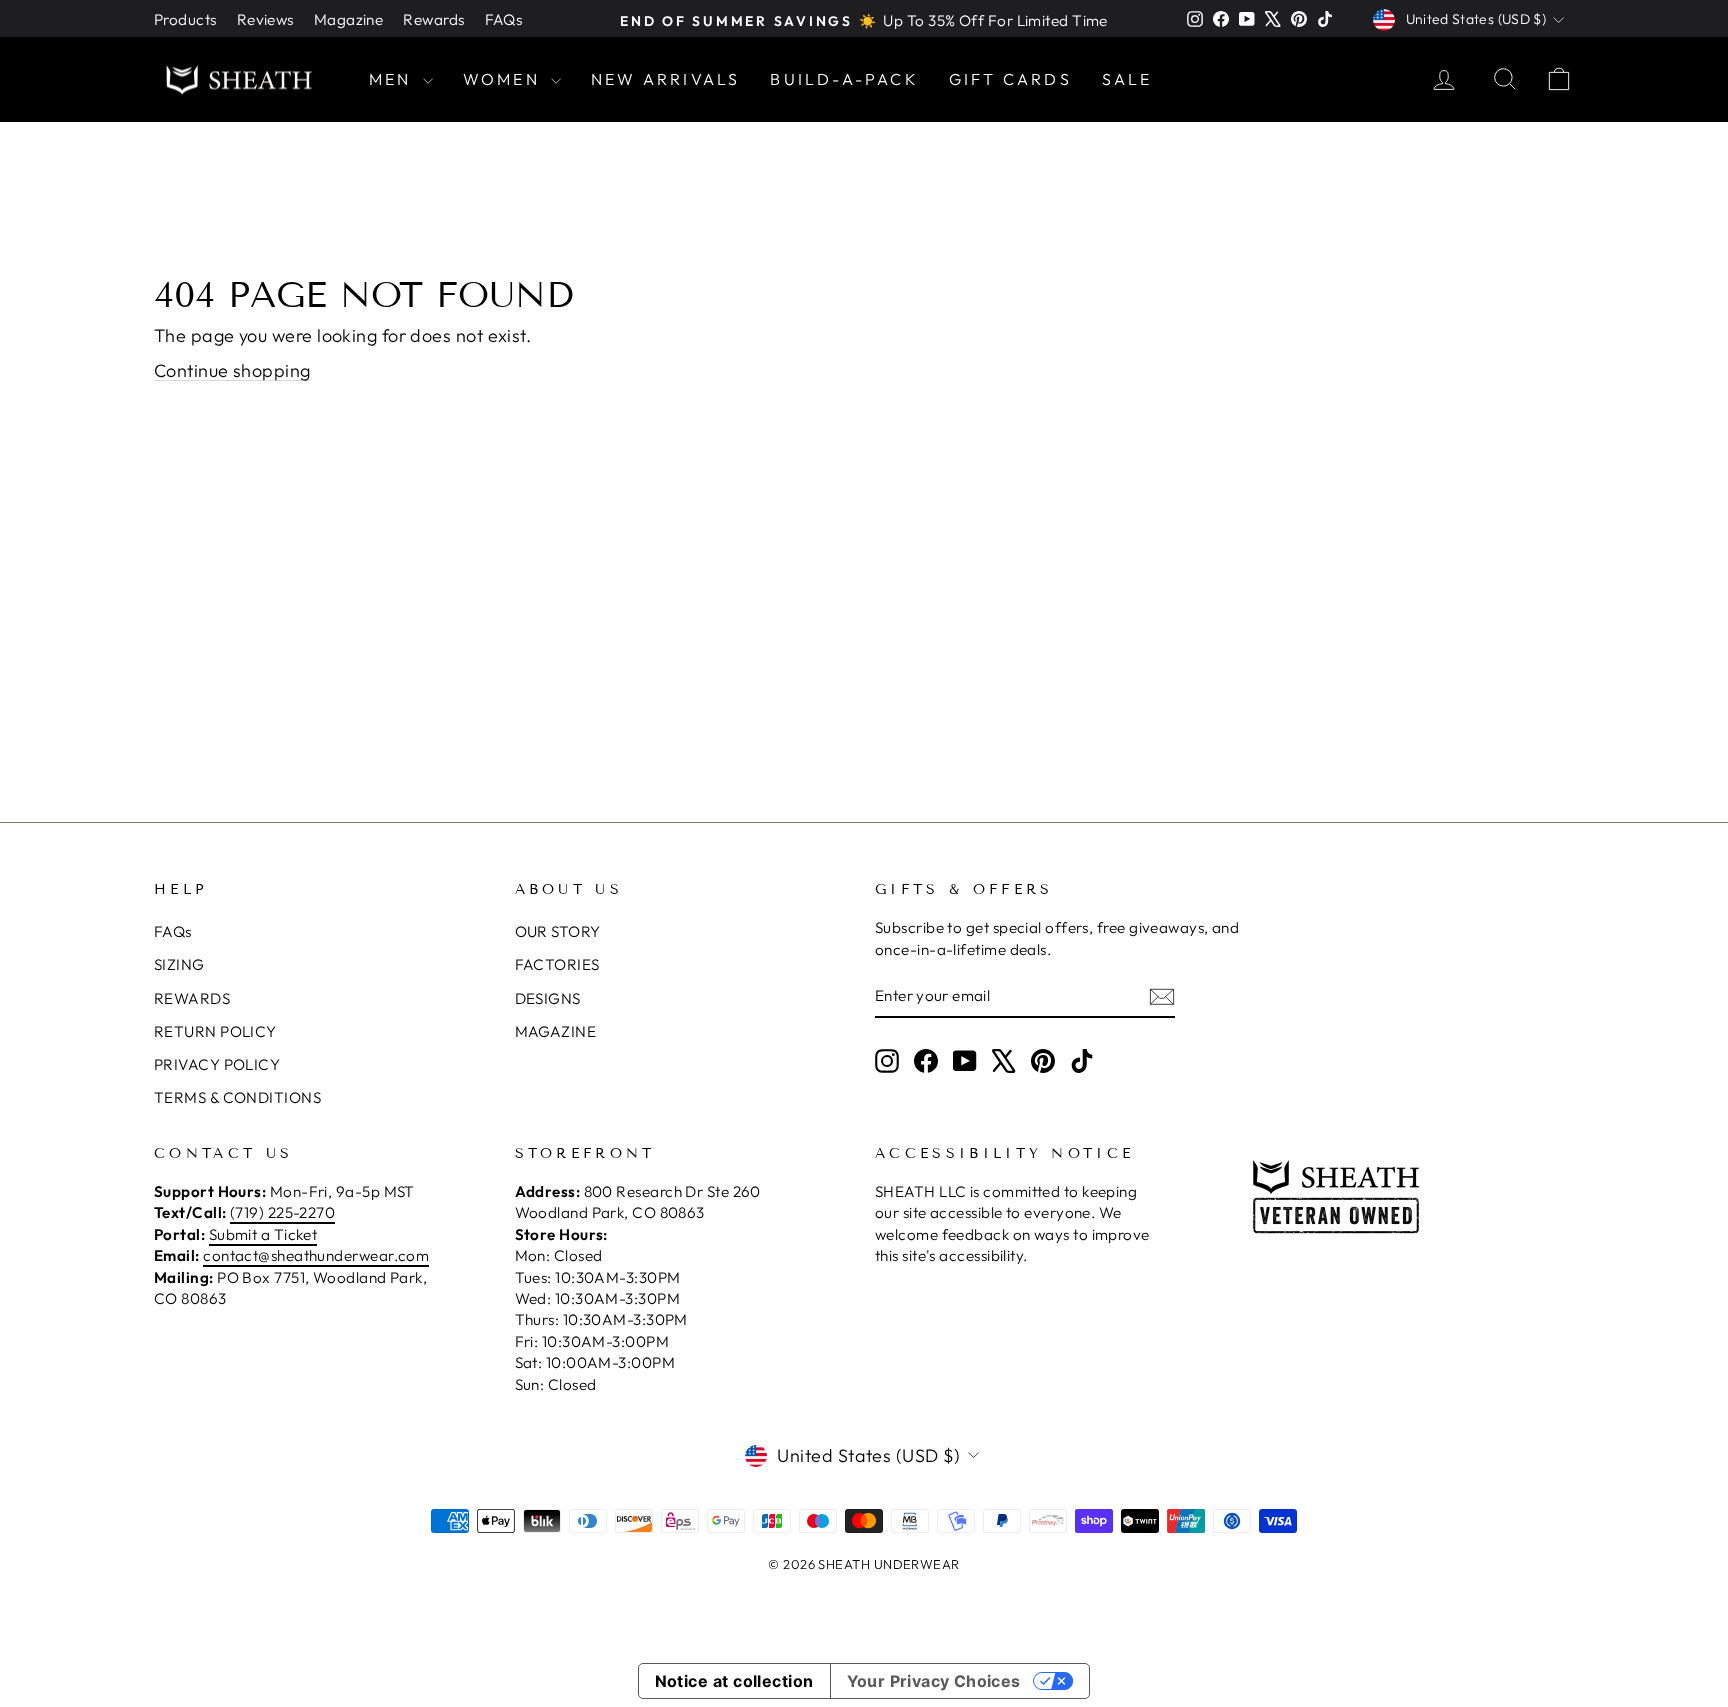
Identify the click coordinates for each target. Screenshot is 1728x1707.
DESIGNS (548, 998)
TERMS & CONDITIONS (237, 1097)
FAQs (504, 19)
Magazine (349, 19)
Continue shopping (232, 370)
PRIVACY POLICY (217, 1064)
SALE (1127, 79)
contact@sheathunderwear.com (316, 1255)
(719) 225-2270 (282, 1212)
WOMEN (504, 79)
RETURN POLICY (215, 1031)
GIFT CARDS (1010, 79)
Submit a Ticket (263, 1234)
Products (185, 19)
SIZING (179, 964)
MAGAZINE (556, 1031)
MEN (393, 79)
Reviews (265, 19)
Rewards (433, 19)
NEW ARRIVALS (665, 79)
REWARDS (192, 998)
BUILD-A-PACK (844, 79)
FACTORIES (557, 964)
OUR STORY (558, 931)
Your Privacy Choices (934, 1681)
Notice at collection (734, 1681)
